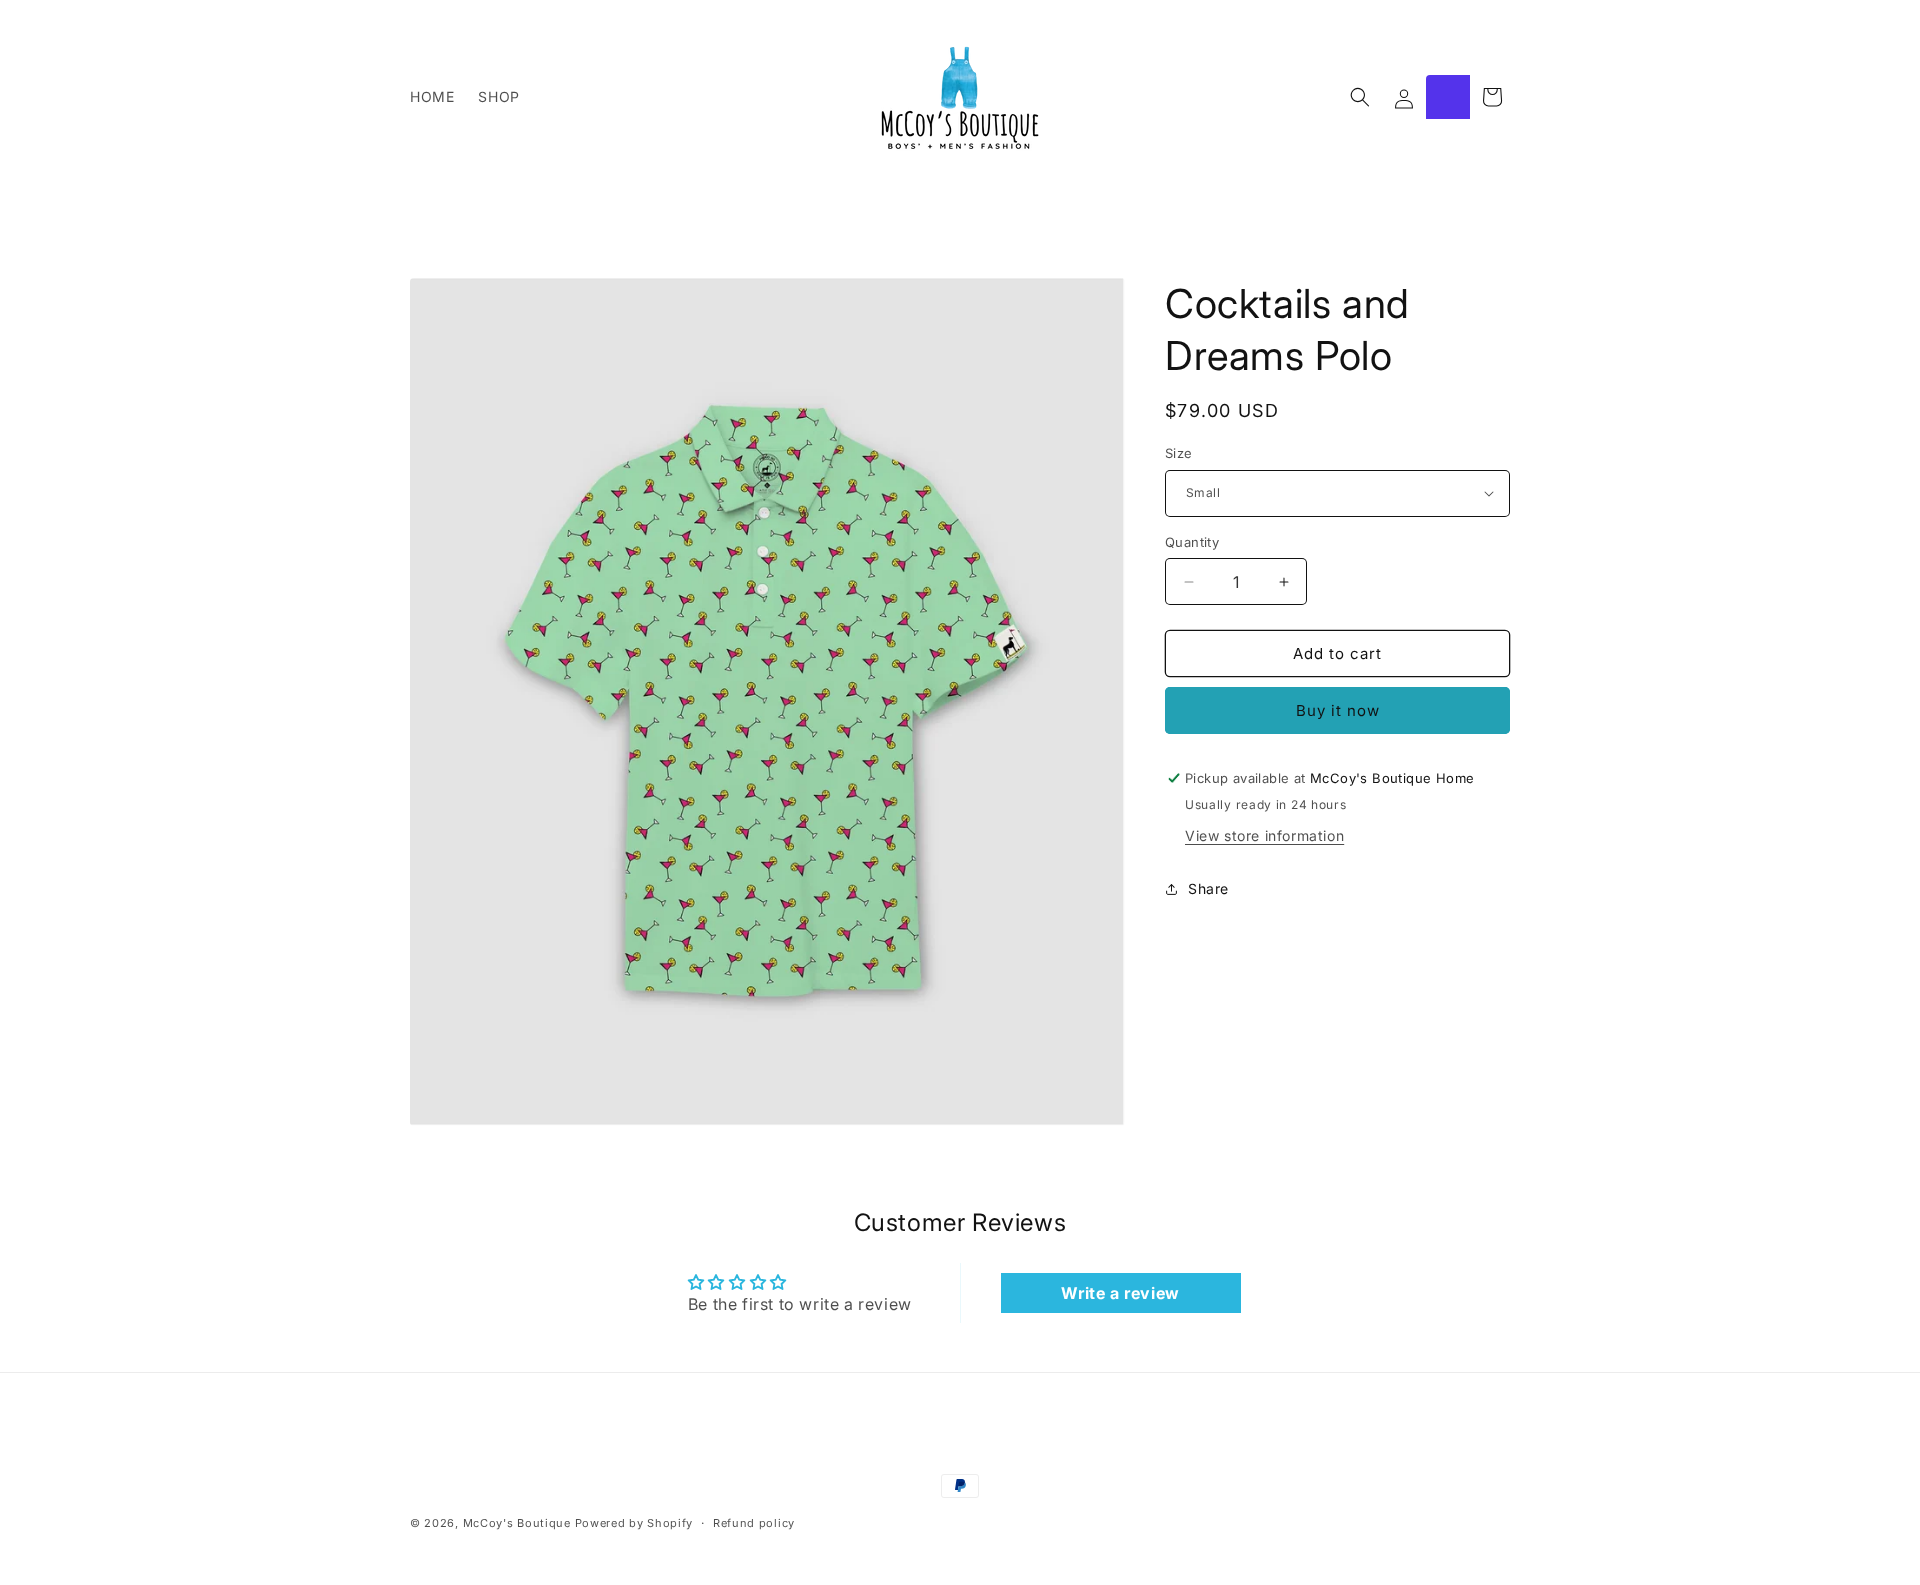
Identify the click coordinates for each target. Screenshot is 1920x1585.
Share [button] (1208, 888)
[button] (1360, 97)
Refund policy (754, 1522)
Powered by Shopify (634, 1523)
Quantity (1192, 542)
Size (1179, 453)
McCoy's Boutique (517, 1523)
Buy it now (1338, 710)
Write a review (1120, 1293)
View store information (1264, 835)
